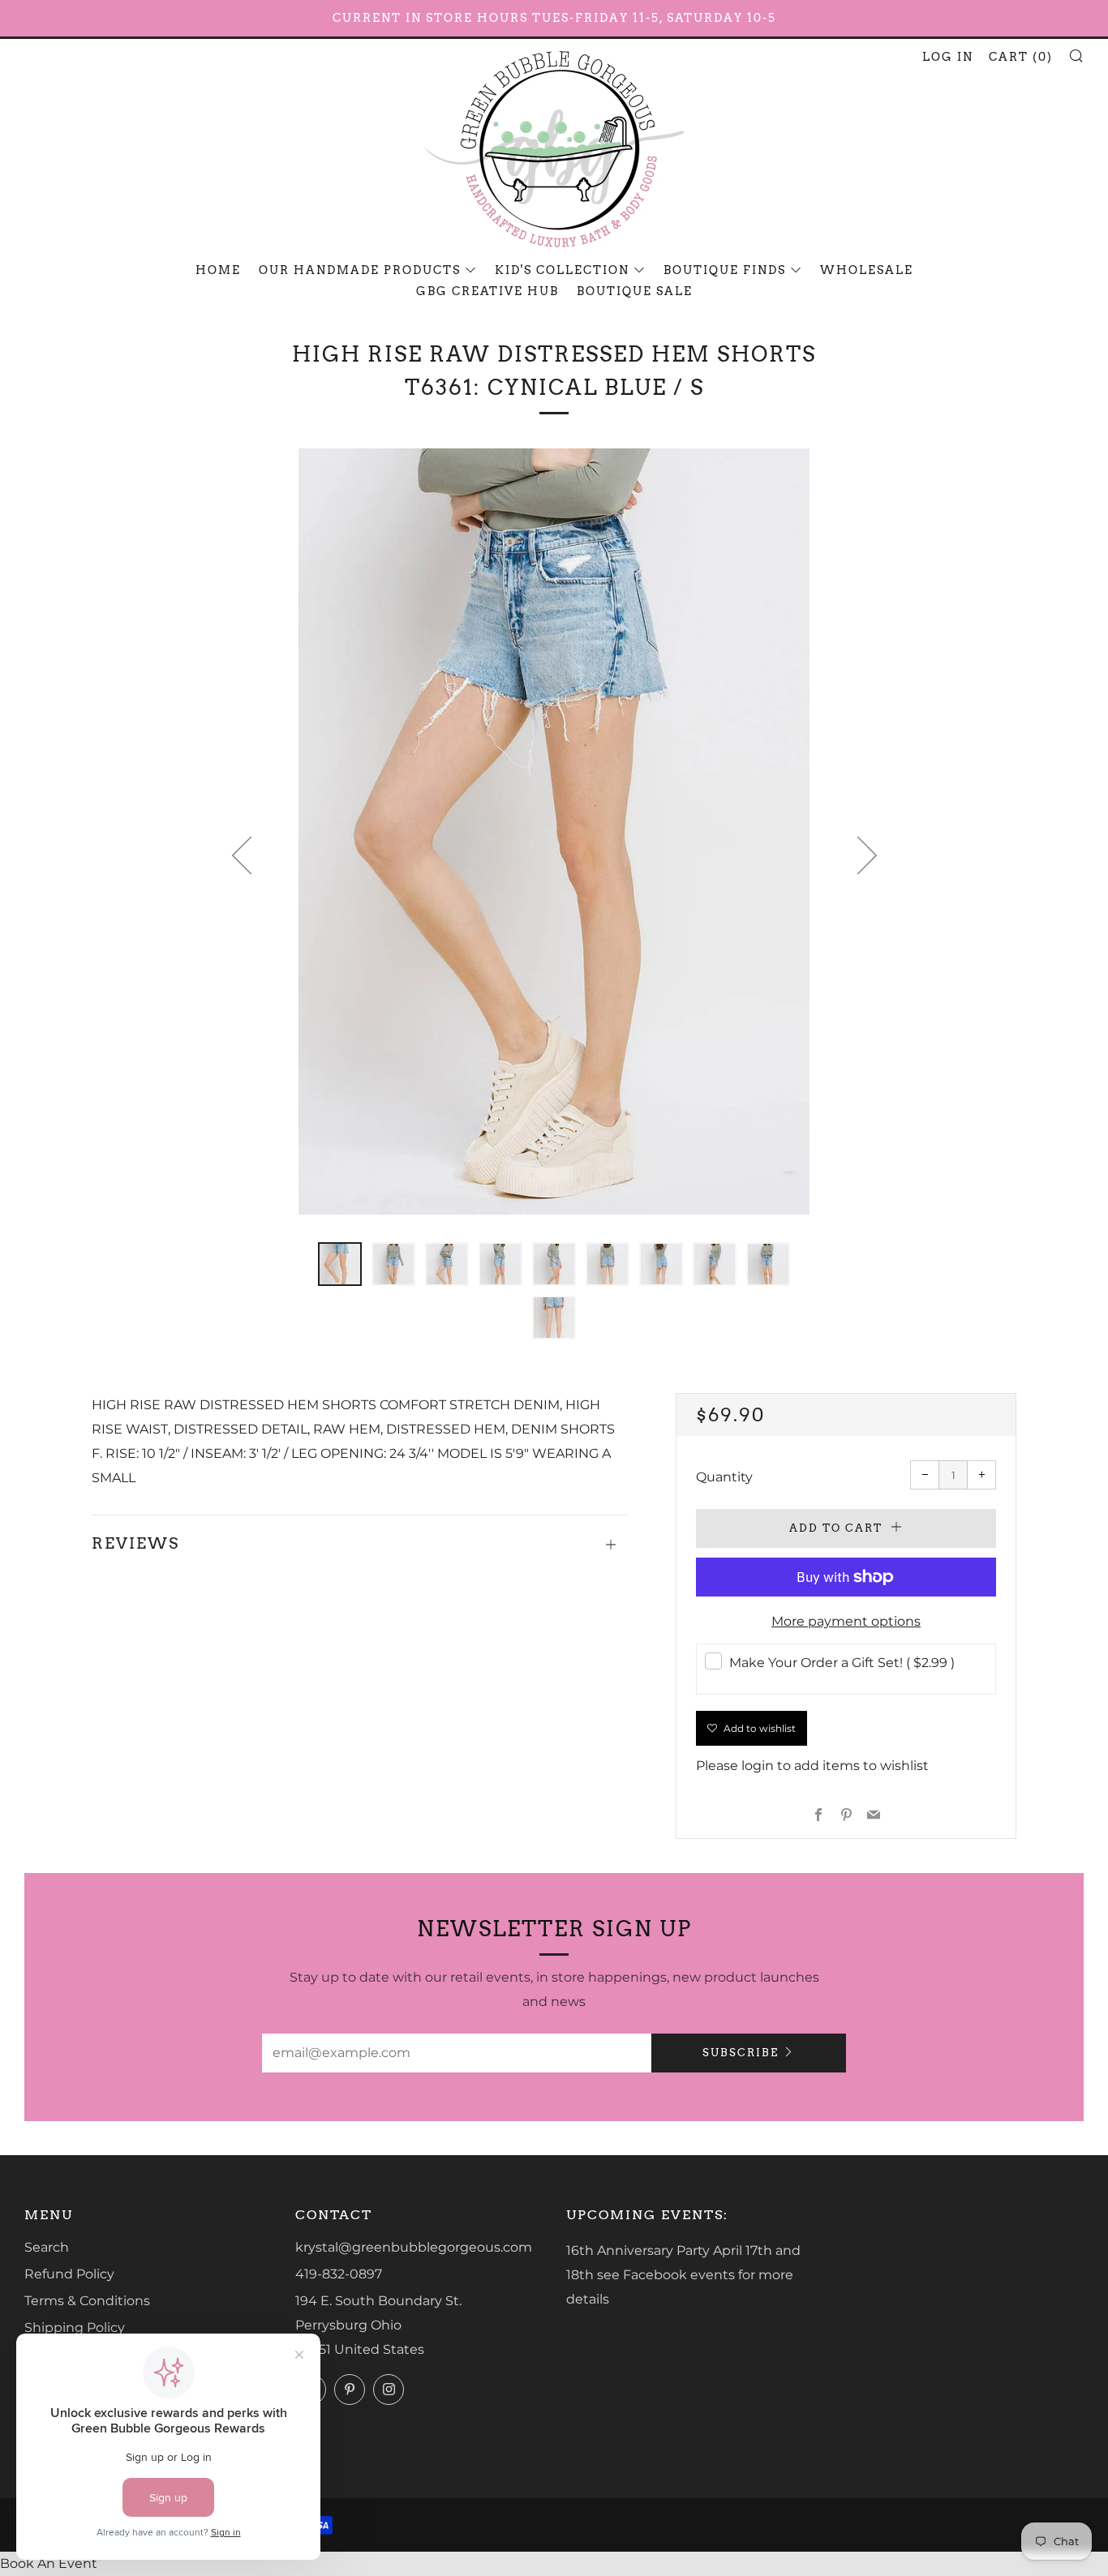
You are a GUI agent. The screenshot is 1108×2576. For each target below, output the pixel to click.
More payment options (846, 1621)
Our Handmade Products (360, 270)
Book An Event (49, 2563)
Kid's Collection (562, 270)
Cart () (1021, 57)
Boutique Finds (725, 270)
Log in (948, 57)
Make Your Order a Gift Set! (842, 1663)
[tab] (340, 1264)
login (758, 1766)
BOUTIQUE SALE (635, 291)
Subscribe (741, 2053)
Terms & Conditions (87, 2301)
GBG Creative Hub (487, 291)
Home (218, 270)
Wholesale (867, 270)
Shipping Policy (75, 2327)
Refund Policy (69, 2274)
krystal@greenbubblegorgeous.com (414, 2247)
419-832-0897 (339, 2274)
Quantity (724, 1477)
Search (47, 2247)
